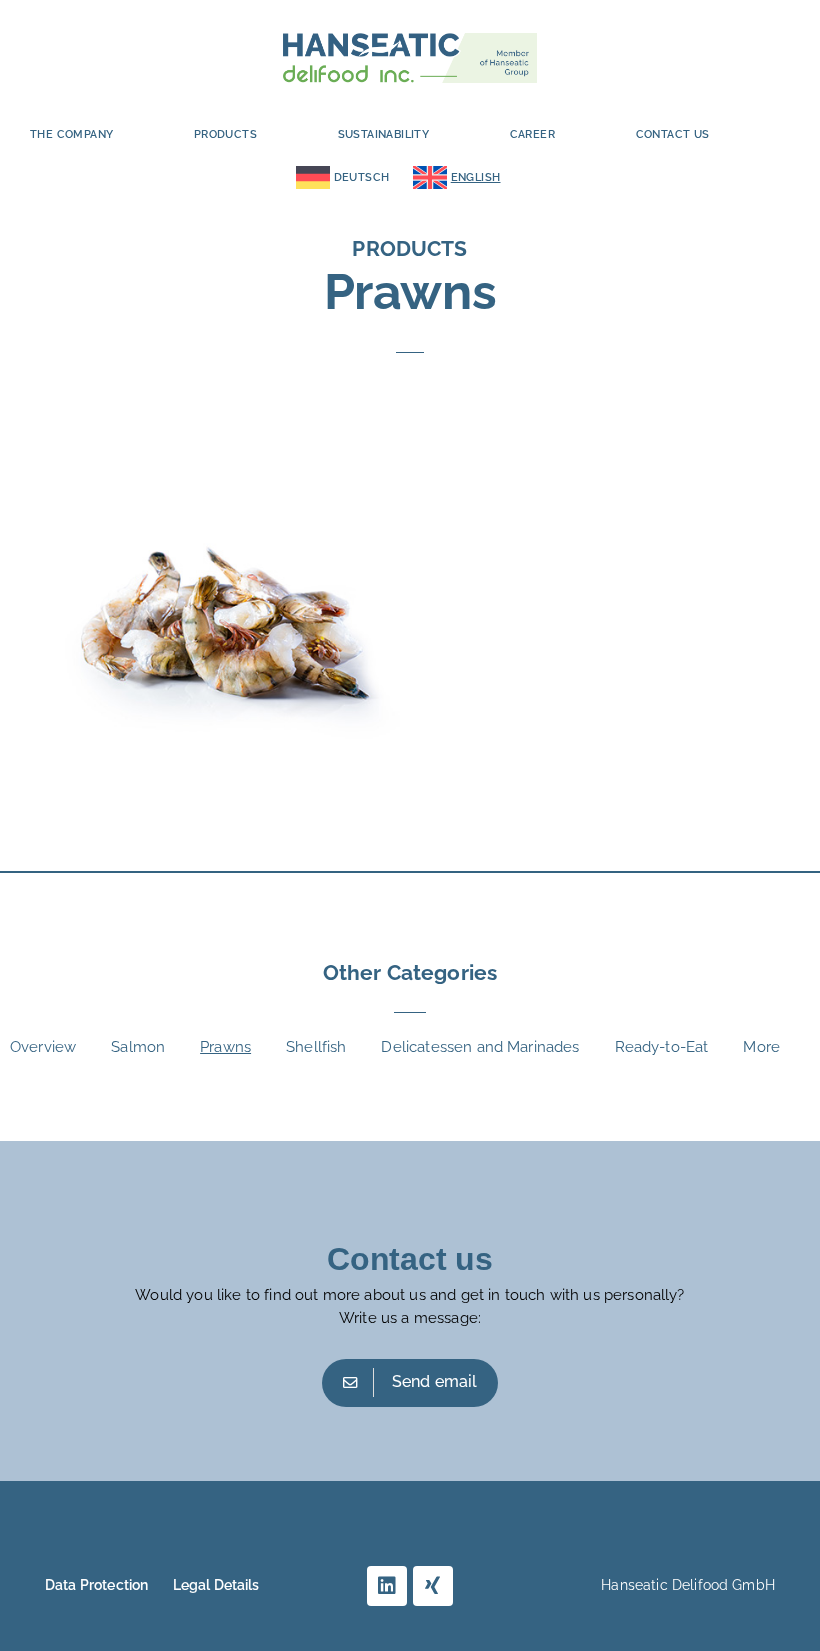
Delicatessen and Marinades (480, 1047)
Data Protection (96, 1585)
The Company (71, 134)
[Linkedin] (387, 1586)
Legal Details (216, 1585)
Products (225, 134)
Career (532, 134)
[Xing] (433, 1586)
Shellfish (316, 1047)
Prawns (225, 1047)
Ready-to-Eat (662, 1047)
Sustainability (384, 134)
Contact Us (673, 134)
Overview (43, 1047)
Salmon (138, 1047)
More (761, 1047)
